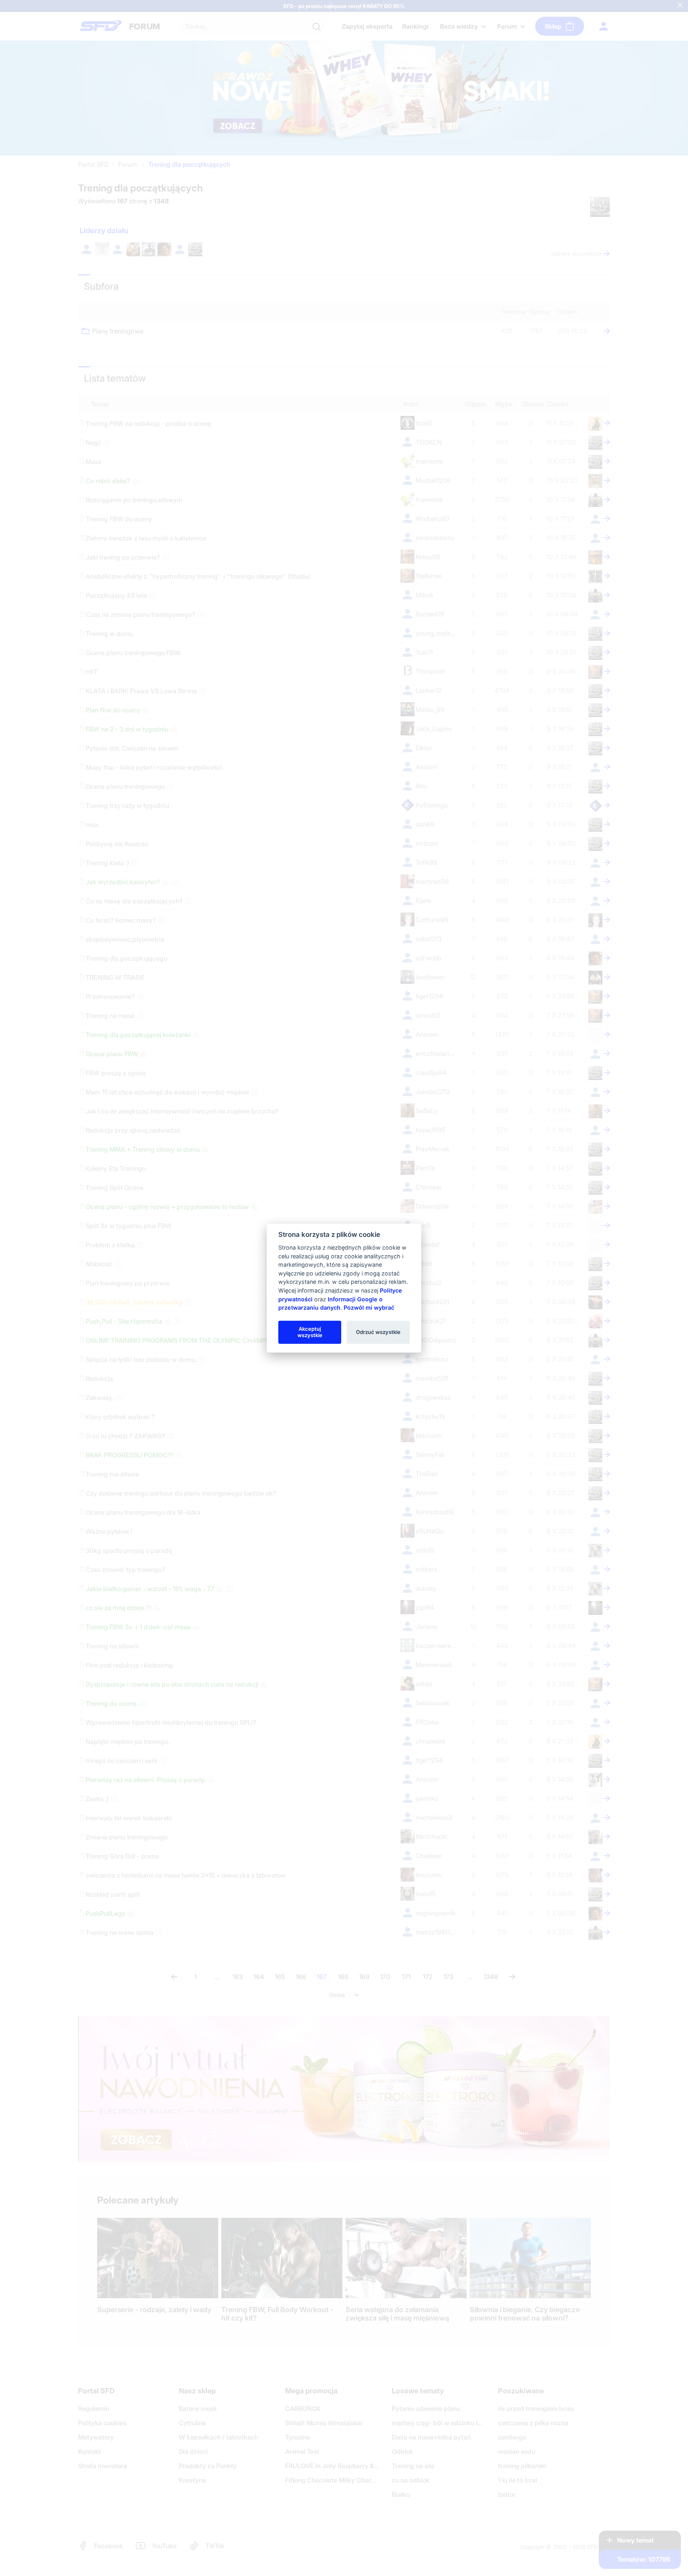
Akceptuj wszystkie (310, 1332)
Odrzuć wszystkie (378, 1332)
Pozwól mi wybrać (369, 1308)
